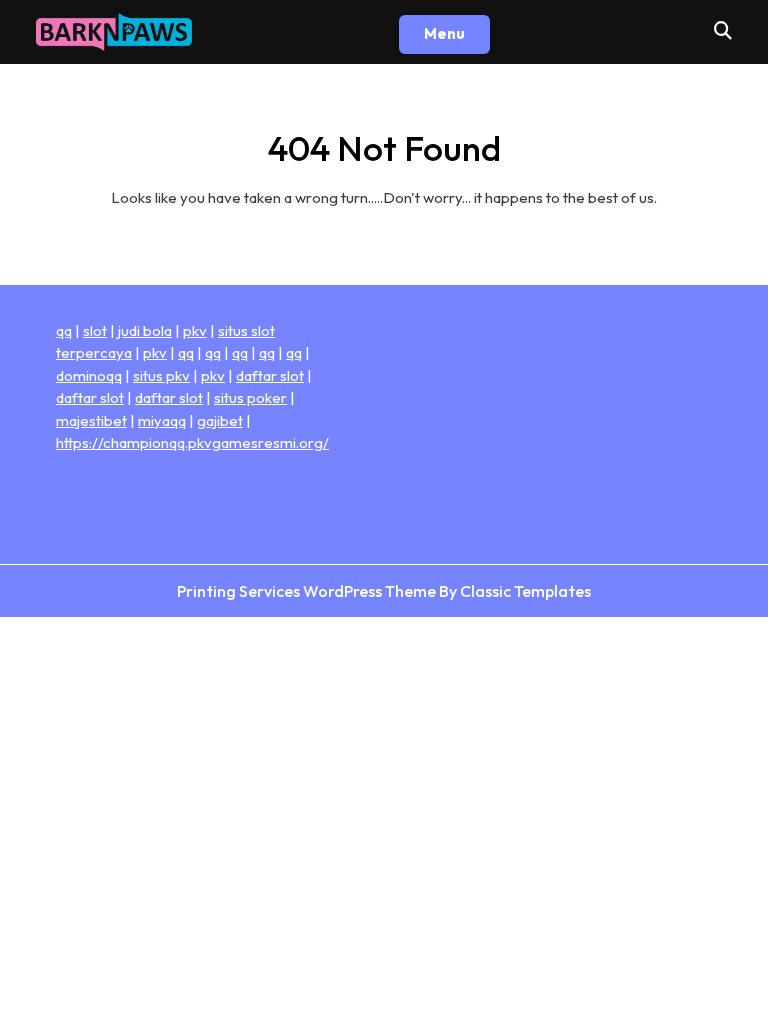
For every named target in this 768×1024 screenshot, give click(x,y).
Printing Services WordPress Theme (308, 591)
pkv (195, 330)
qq (64, 330)
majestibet (91, 420)
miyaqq (162, 420)
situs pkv (161, 375)
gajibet (220, 420)
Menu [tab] (444, 33)
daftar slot (270, 375)
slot (95, 330)
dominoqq (89, 375)
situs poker (250, 397)
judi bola (145, 330)
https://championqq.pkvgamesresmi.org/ (192, 442)
